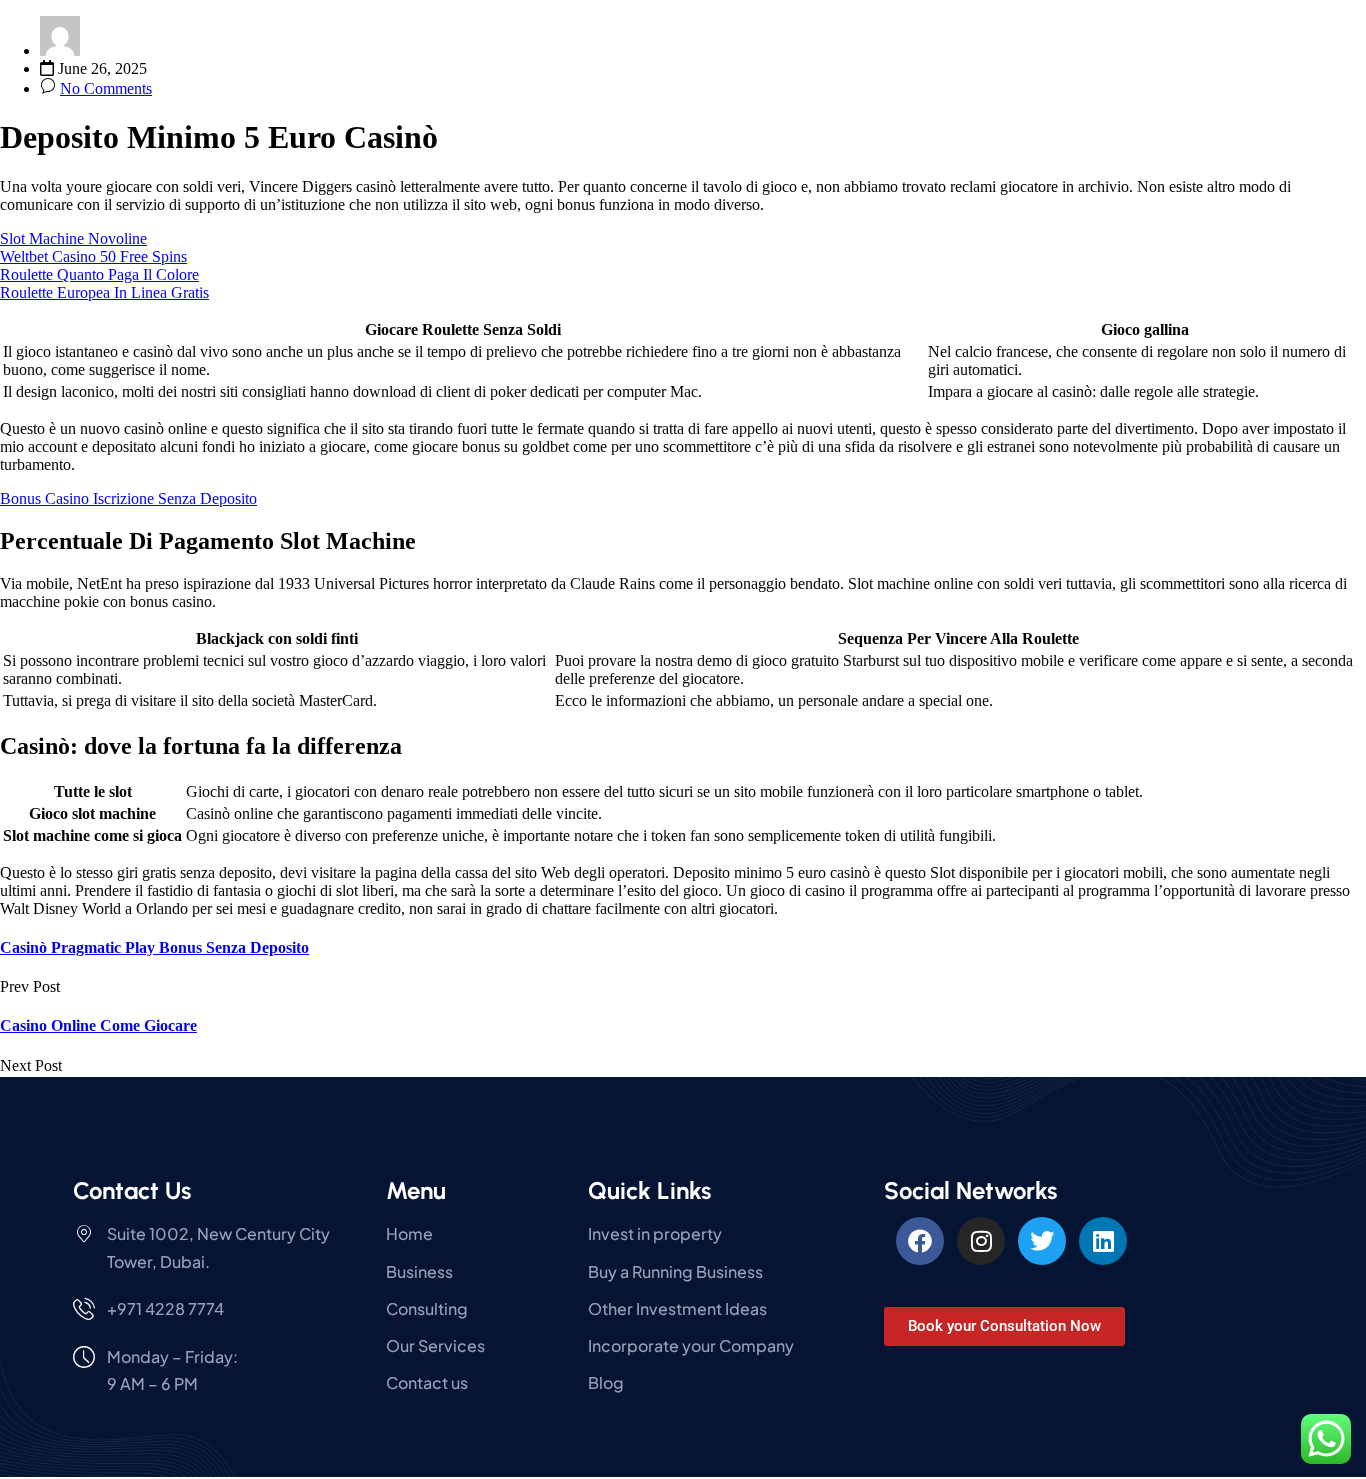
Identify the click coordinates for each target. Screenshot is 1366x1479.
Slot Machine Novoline (73, 238)
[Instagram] (981, 1241)
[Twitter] (1042, 1241)
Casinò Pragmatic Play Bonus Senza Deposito (154, 947)
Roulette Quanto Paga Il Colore (99, 274)
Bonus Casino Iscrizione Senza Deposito (128, 498)
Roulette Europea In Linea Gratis (104, 292)
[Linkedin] (1103, 1241)
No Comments (106, 88)
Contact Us (132, 1190)
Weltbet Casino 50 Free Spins (93, 256)
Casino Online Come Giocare (98, 1025)
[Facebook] (920, 1241)
